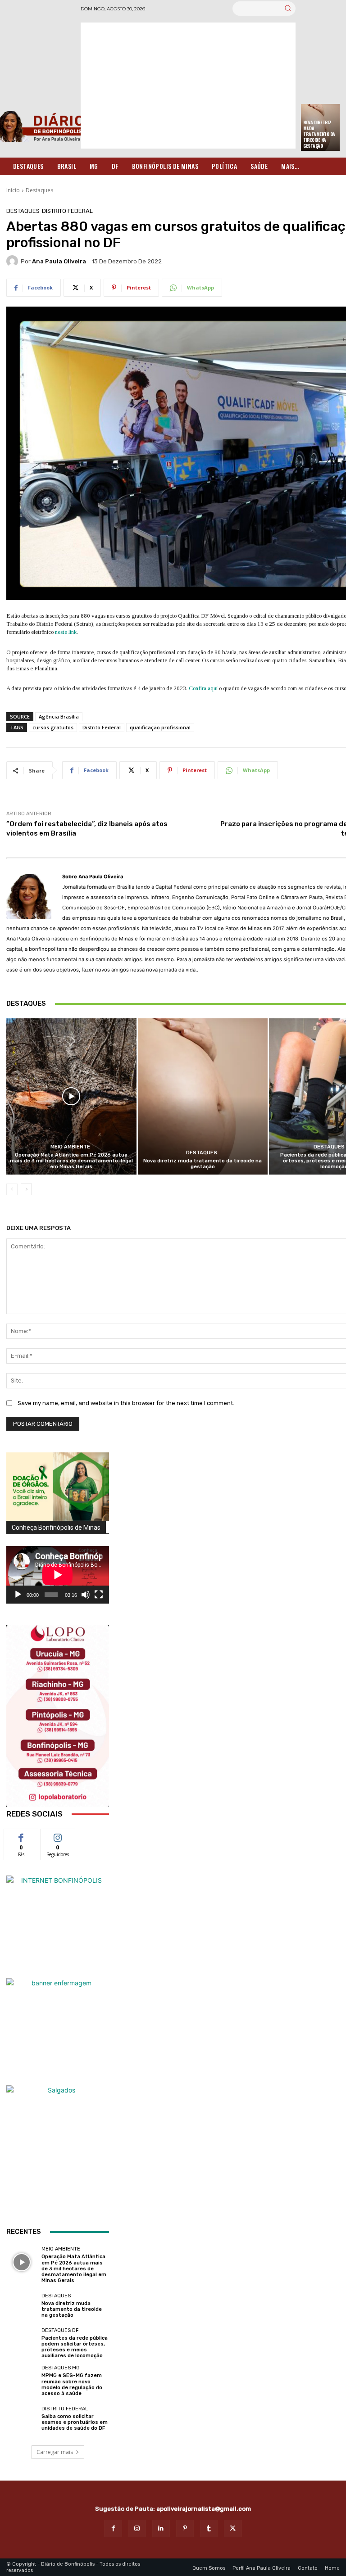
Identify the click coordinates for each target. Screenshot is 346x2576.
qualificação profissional (160, 727)
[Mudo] (86, 1595)
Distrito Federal (67, 211)
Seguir (58, 1836)
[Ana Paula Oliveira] (14, 261)
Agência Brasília (59, 716)
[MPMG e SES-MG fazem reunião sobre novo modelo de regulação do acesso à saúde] (22, 2381)
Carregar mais (55, 2452)
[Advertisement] (188, 86)
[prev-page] (12, 1189)
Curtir (21, 1836)
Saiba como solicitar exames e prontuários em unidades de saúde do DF (75, 2422)
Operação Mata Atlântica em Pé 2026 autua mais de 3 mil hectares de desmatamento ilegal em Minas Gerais (71, 1161)
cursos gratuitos (53, 727)
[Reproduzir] (18, 1595)
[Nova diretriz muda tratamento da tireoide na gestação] (203, 1096)
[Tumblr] (209, 2529)
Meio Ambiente (70, 1147)
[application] (58, 1575)
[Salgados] (58, 2090)
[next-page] (26, 1189)
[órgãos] (58, 1487)
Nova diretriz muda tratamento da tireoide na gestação (319, 134)
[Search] (288, 9)
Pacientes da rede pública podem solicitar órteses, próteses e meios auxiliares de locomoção (75, 2347)
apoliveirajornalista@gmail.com (204, 2509)
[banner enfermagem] (58, 2029)
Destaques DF (60, 2330)
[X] (233, 2529)
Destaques (39, 190)
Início (13, 190)
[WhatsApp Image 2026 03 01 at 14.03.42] (58, 1716)
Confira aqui (203, 688)
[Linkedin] (161, 2529)
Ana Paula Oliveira (59, 261)
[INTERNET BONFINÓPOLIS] (58, 1927)
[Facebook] (113, 2529)
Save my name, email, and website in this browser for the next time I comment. (126, 1403)
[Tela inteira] (99, 1595)
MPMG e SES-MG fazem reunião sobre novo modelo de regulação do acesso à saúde (72, 2384)
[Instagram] (137, 2529)
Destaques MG (61, 2368)
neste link (66, 632)
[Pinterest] (185, 2529)
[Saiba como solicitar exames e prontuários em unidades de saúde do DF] (22, 2418)
